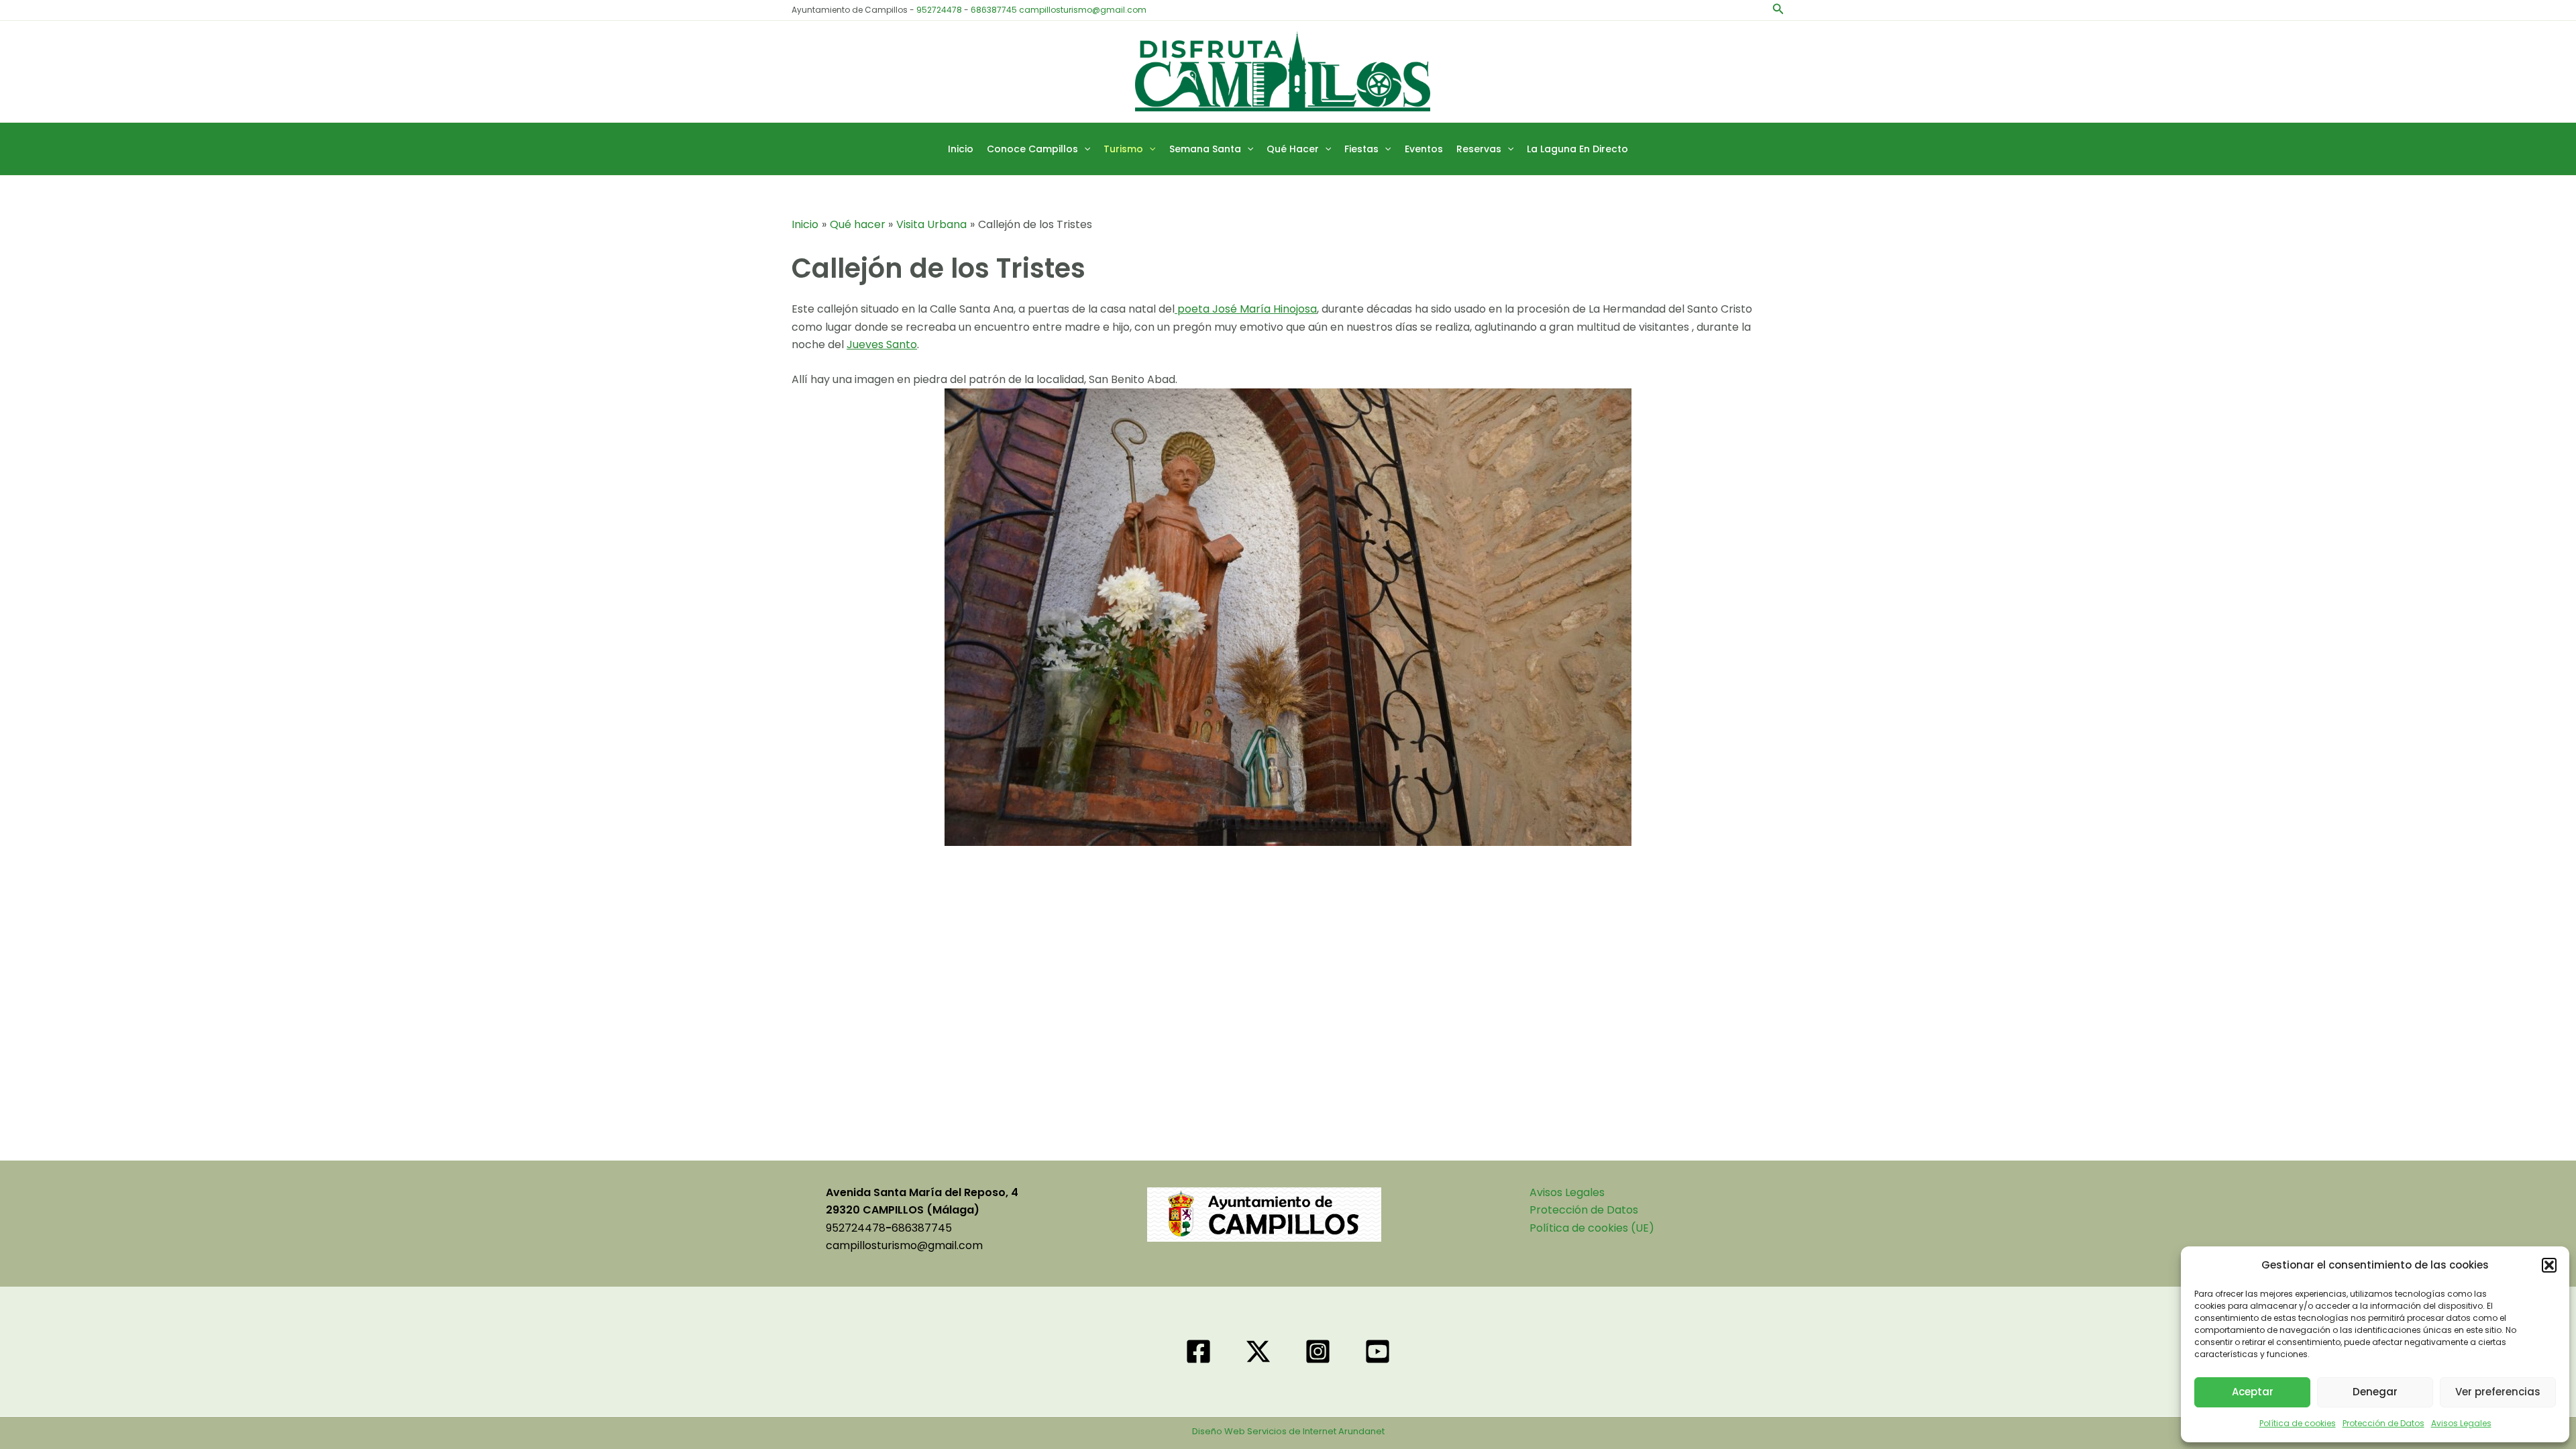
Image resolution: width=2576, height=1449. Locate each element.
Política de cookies (2298, 1423)
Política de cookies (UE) (1592, 1228)
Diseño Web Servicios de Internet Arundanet (1288, 1431)
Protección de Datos (2383, 1423)
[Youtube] (1378, 1351)
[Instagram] (1318, 1351)
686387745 (994, 10)
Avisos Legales (2461, 1423)
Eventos (1424, 149)
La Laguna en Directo (1577, 149)
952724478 (939, 10)
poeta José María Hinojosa (1246, 309)
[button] (2549, 1265)
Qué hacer (1293, 149)
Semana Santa (1205, 149)
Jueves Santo (882, 344)
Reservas (1479, 149)
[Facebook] (1198, 1351)
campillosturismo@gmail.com (1083, 10)
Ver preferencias (2498, 1392)
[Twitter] (1258, 1351)
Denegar (2375, 1392)
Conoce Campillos (1032, 149)
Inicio (961, 149)
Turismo (1123, 149)
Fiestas (1361, 149)
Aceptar (2253, 1392)
